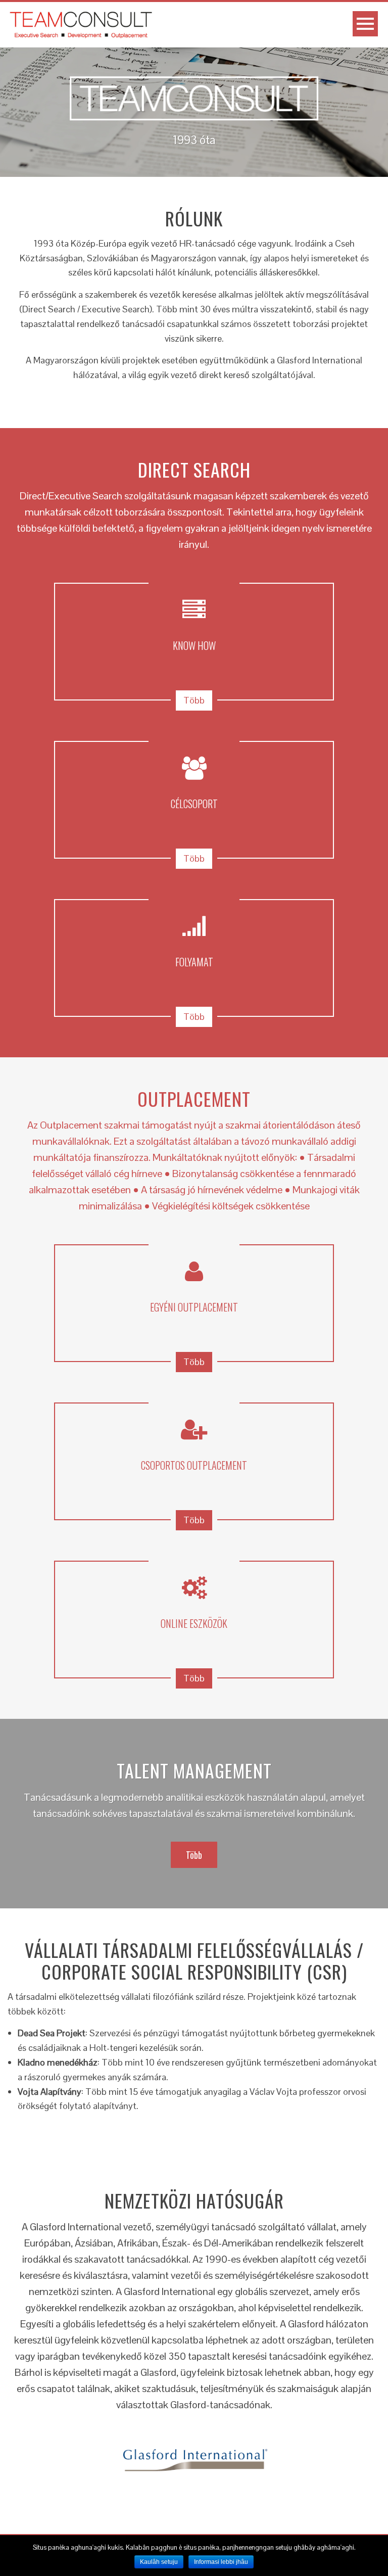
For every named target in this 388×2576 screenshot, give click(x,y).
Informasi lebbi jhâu (221, 2562)
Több (194, 700)
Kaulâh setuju (159, 2562)
